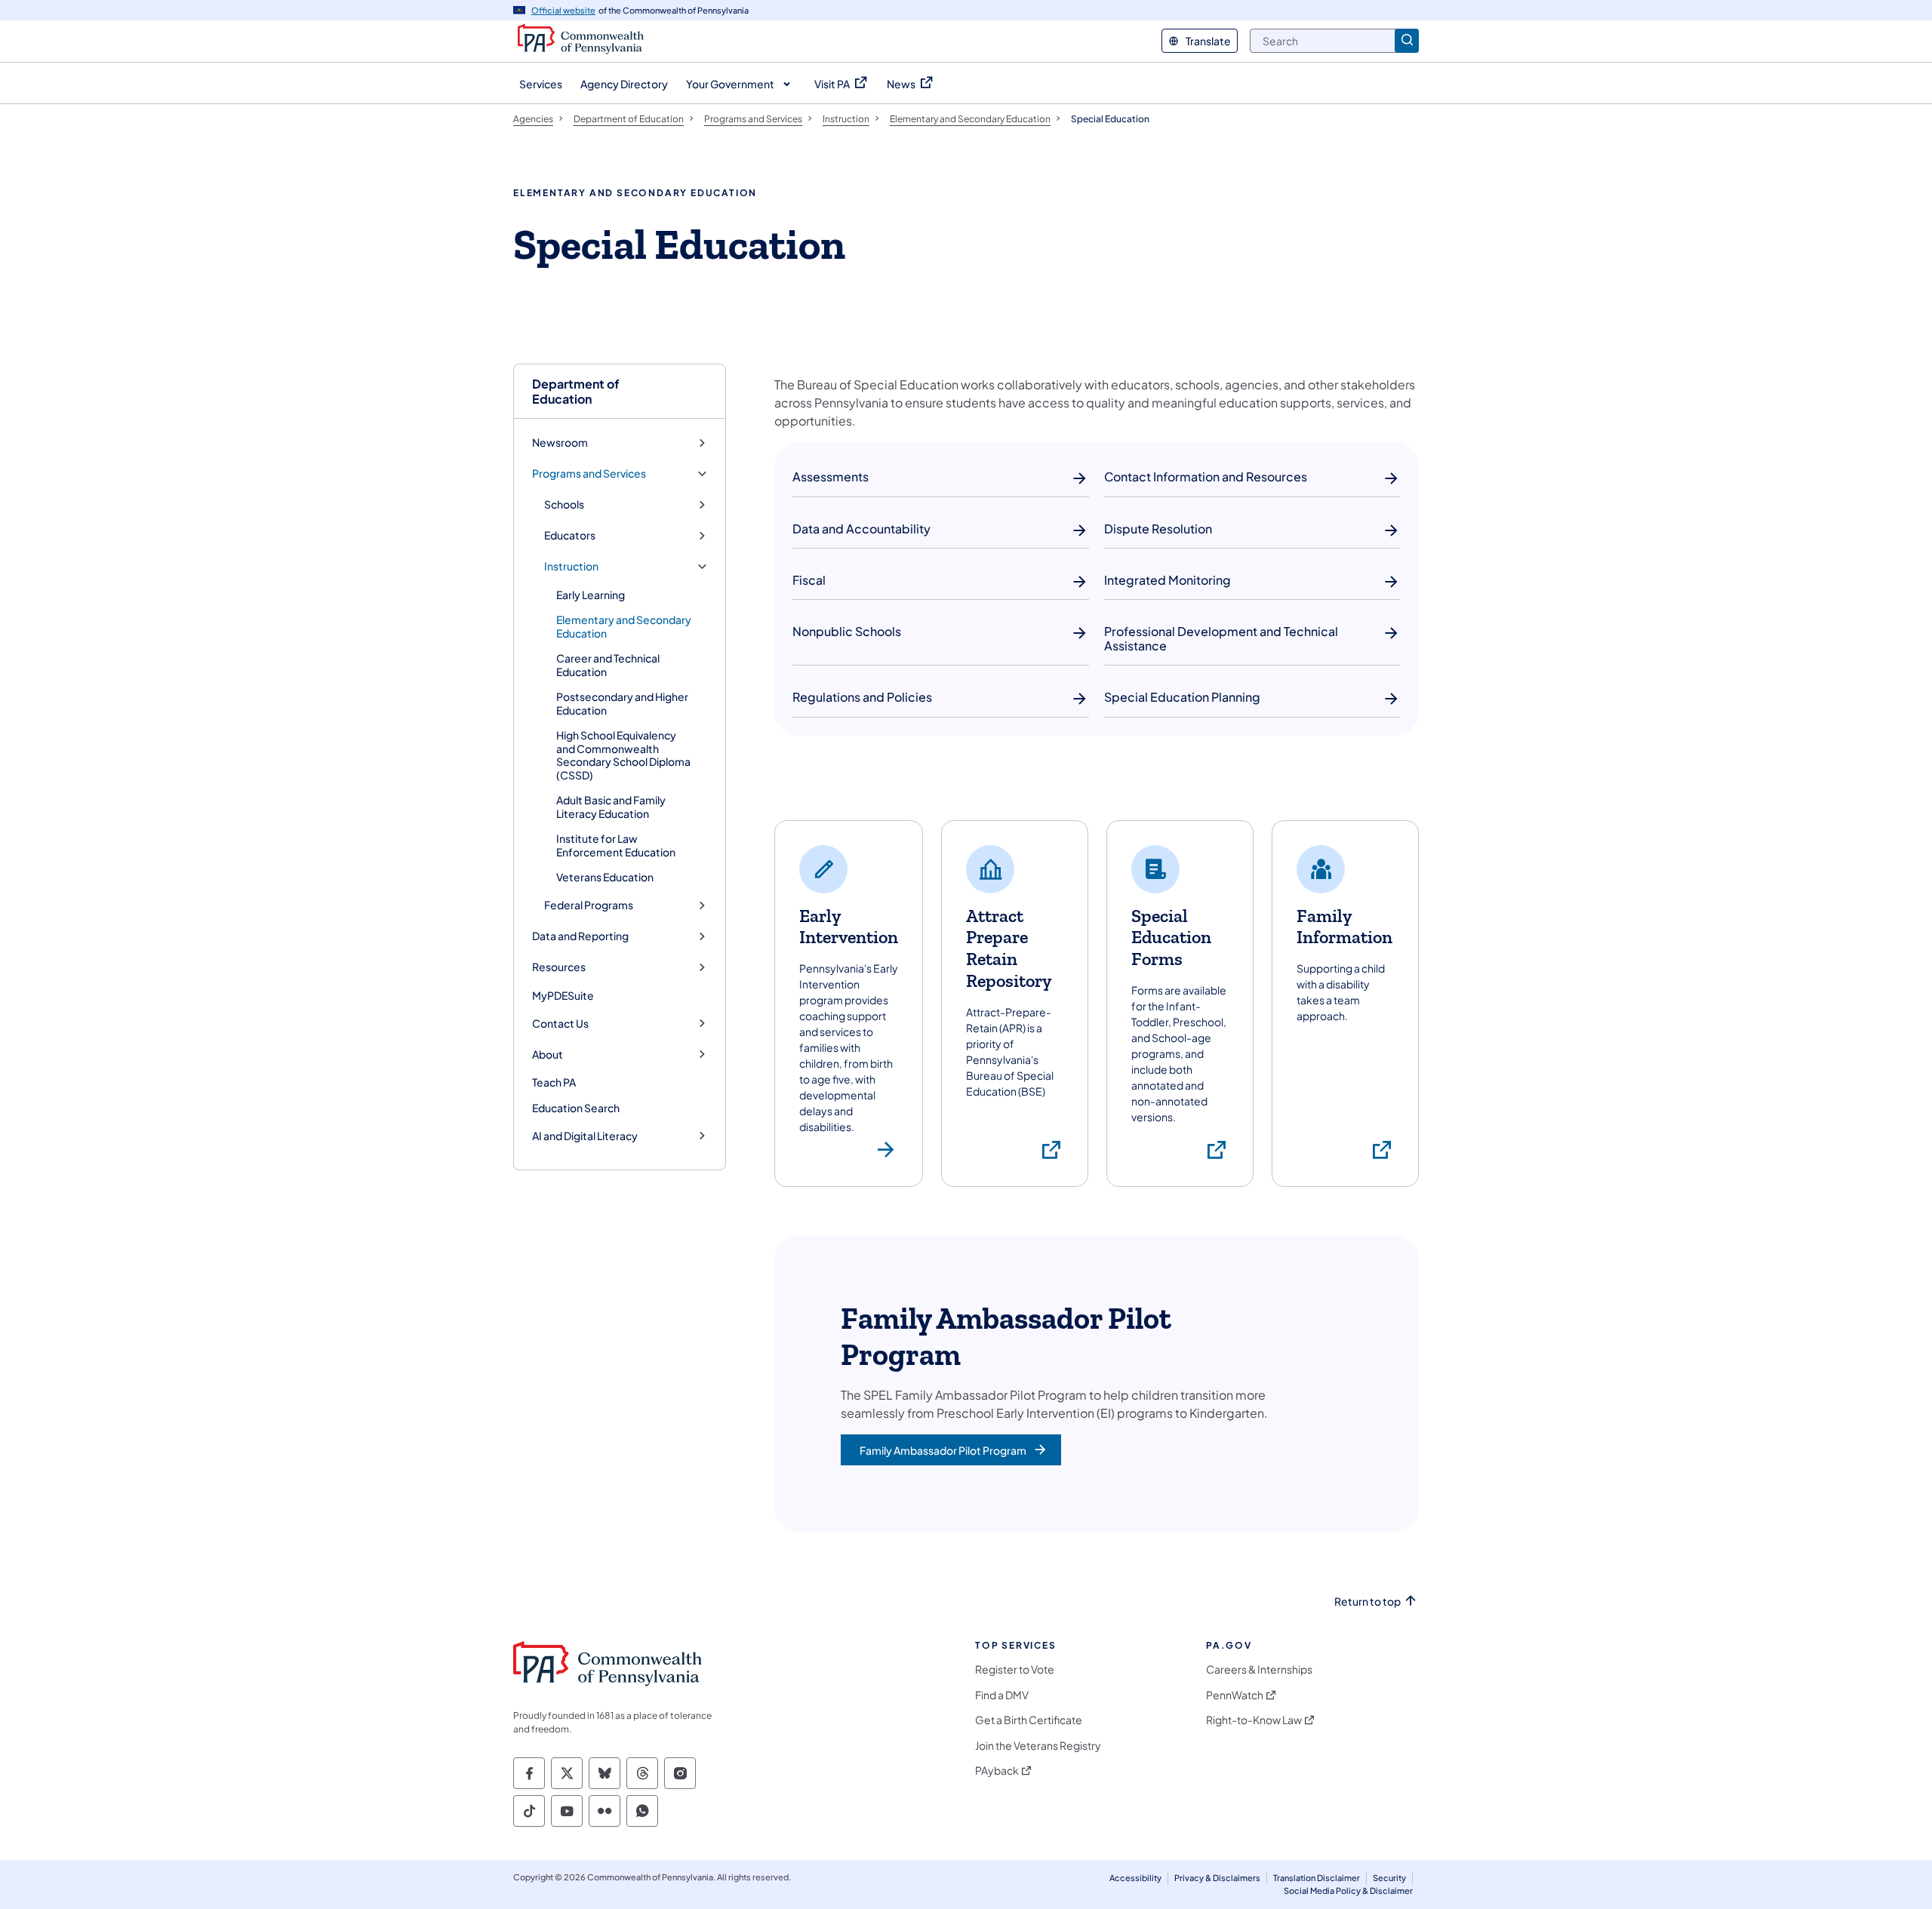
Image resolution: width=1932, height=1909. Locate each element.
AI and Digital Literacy (585, 1136)
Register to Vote (1015, 1669)
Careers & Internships (1259, 1669)
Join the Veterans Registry (1038, 1746)
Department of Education (576, 391)
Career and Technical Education (608, 665)
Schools (564, 504)
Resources (559, 967)
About (548, 1054)
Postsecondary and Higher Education (622, 703)
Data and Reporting (580, 936)
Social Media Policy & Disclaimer (1348, 1891)
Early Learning (591, 595)
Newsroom (560, 443)
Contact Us (560, 1024)
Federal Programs (589, 905)
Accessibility (1135, 1878)
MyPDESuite (563, 995)
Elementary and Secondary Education (624, 626)
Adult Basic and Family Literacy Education (611, 807)
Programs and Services (589, 473)
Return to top (1367, 1602)
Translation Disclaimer (1317, 1878)
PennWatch (1235, 1695)
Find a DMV (1002, 1695)
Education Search (576, 1108)
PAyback (997, 1771)
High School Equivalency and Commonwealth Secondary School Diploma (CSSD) (623, 755)
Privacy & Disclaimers (1217, 1878)
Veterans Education (605, 877)
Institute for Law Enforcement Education (616, 845)
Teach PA (554, 1082)
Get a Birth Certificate (1029, 1720)
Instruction (571, 566)
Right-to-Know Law (1254, 1720)
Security (1389, 1878)
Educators (570, 535)
